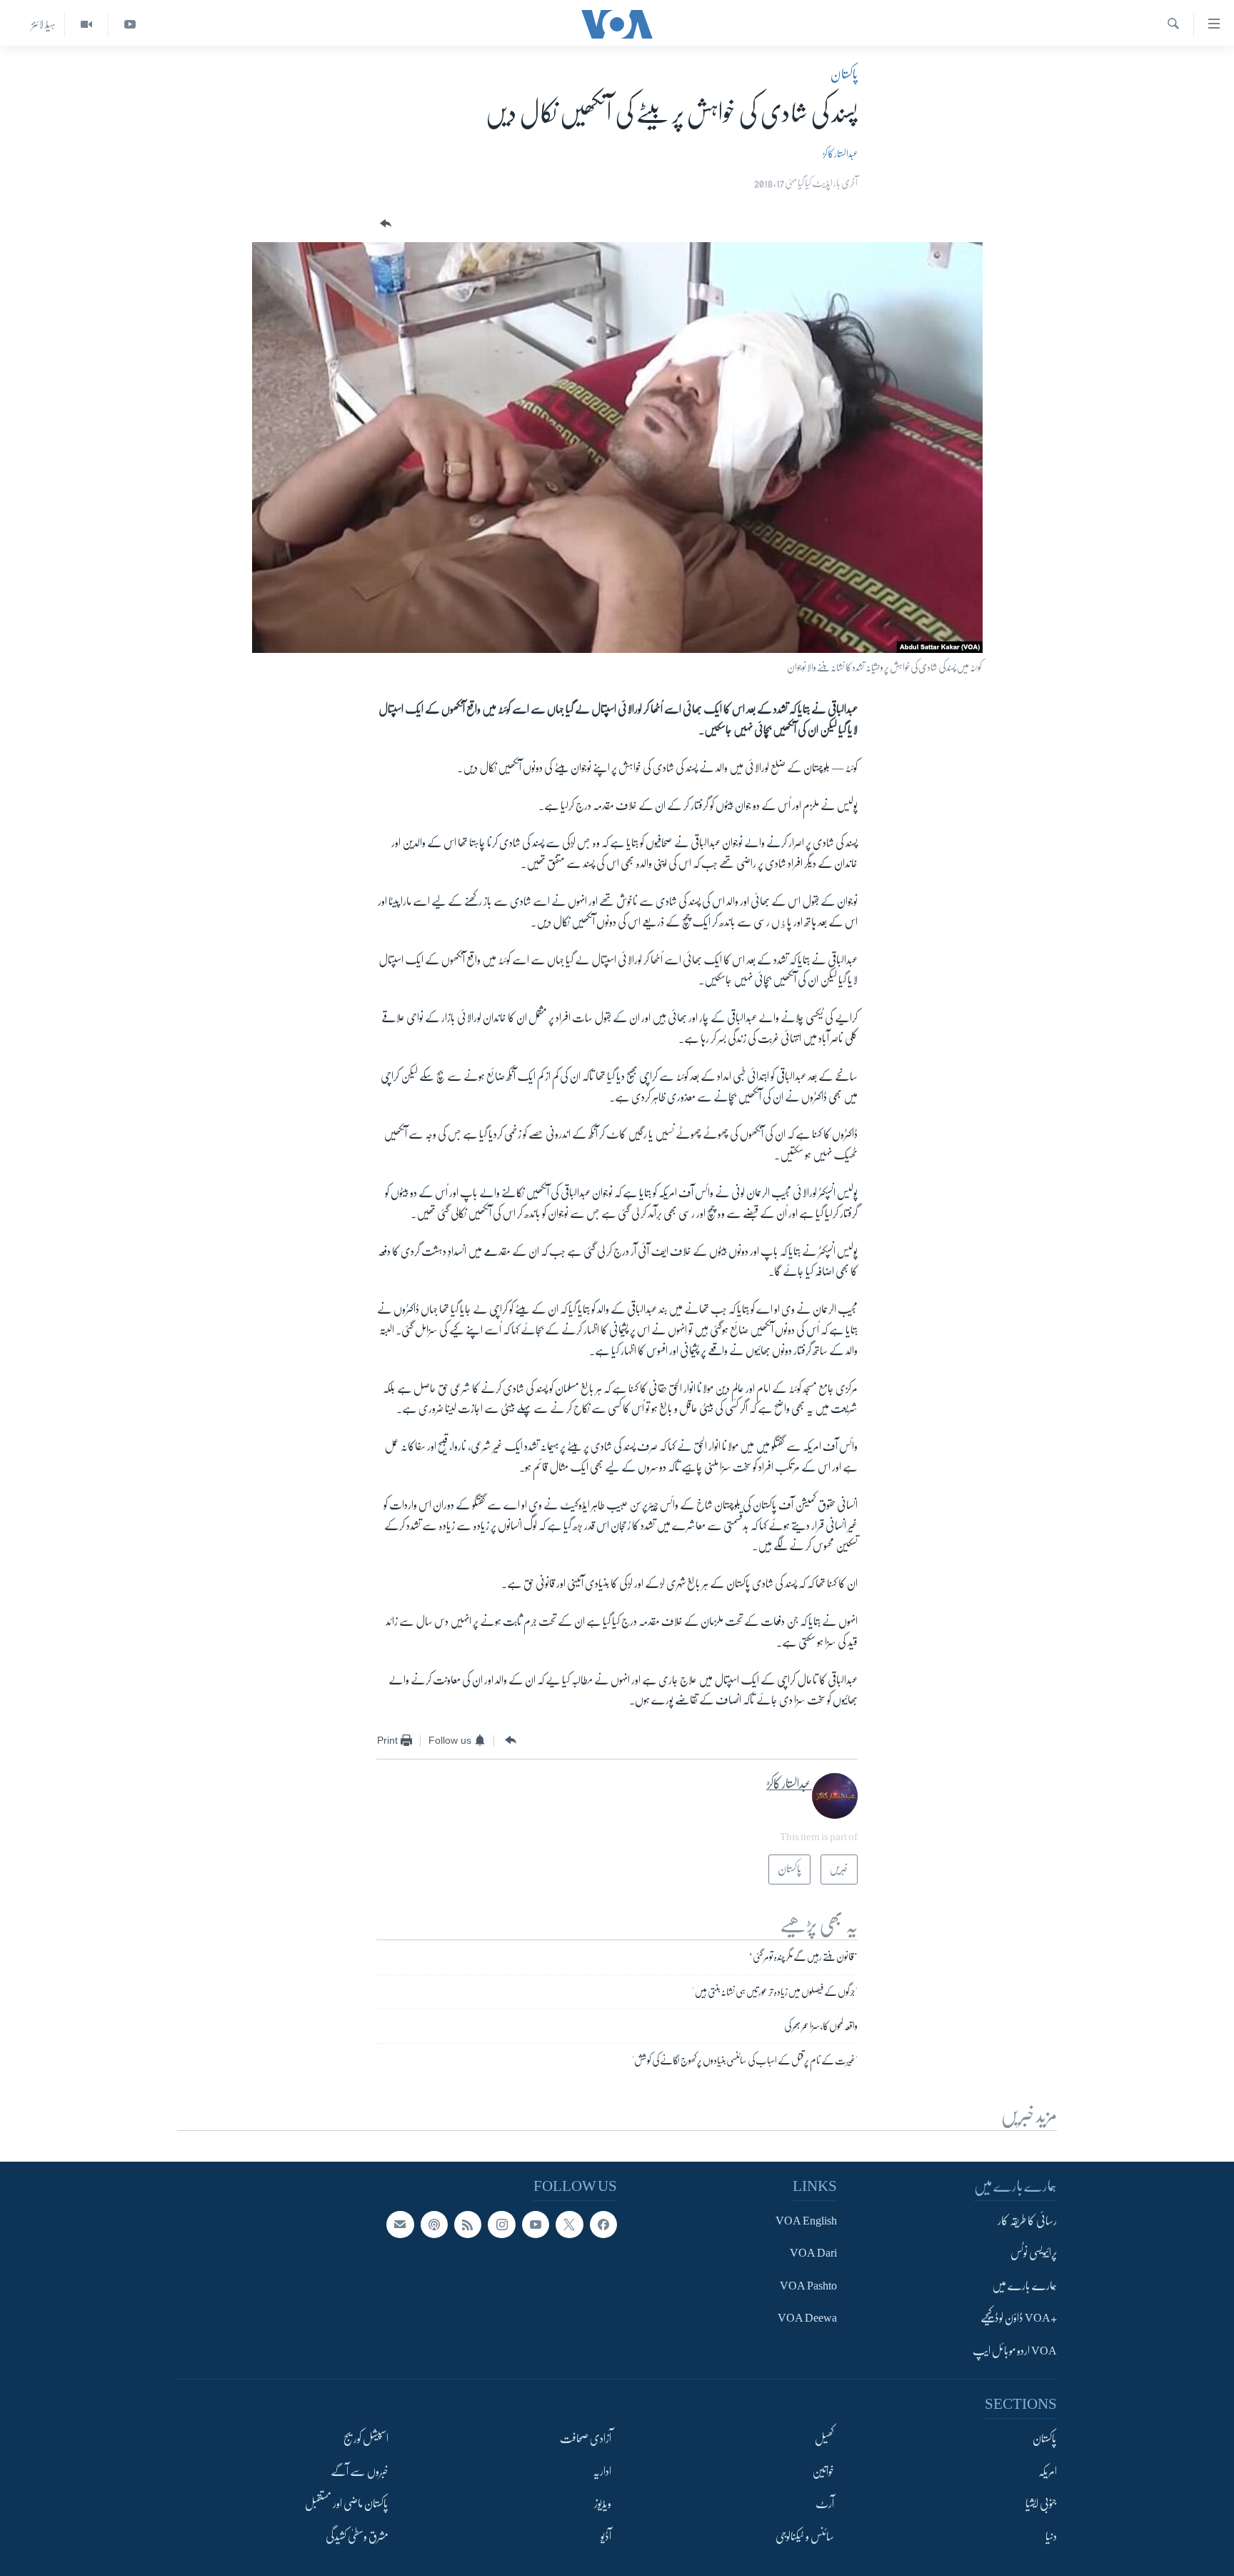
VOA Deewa (807, 2319)
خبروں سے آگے (360, 2472)
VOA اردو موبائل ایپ (1015, 2351)
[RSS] (468, 2225)
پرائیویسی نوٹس (1034, 2254)
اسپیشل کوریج (366, 2439)
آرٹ (825, 2504)
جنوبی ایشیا (1041, 2504)
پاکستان (844, 74)
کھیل (824, 2439)
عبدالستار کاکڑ (840, 154)
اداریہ (602, 2472)
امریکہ (1048, 2472)
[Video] (86, 25)
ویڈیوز (603, 2504)
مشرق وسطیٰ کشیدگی (357, 2537)
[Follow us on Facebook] (603, 2225)
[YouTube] (130, 25)
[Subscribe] (400, 2225)
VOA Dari (813, 2254)
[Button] (384, 224)
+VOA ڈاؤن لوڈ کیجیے (1019, 2319)
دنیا (1051, 2537)
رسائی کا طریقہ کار (1027, 2221)
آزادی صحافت (586, 2439)
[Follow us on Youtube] (536, 2225)
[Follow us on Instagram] (501, 2225)
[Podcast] (434, 2225)
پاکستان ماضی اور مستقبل (347, 2504)
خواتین (823, 2472)
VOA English (806, 2221)
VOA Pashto (808, 2286)
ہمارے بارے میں (1024, 2286)
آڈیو (606, 2537)
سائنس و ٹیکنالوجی (805, 2537)
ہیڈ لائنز (44, 24)
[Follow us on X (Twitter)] (569, 2225)
